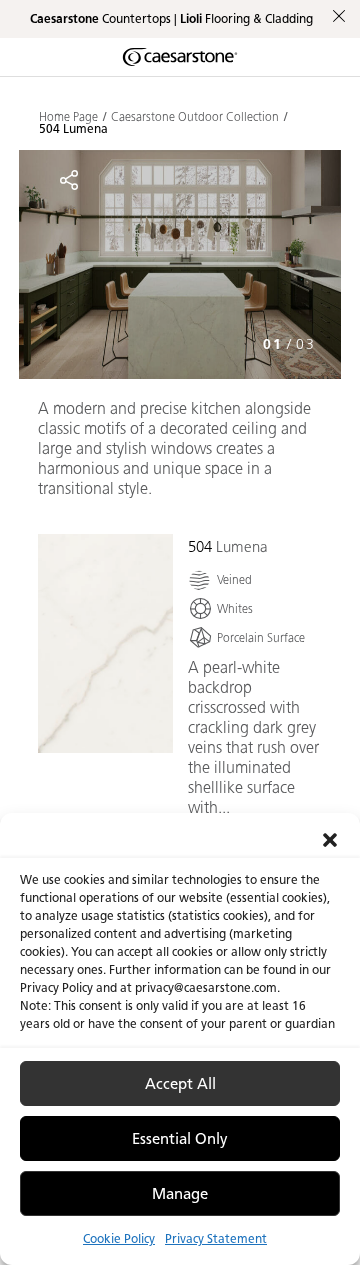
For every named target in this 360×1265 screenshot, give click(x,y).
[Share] (69, 180)
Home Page (68, 117)
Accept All (180, 1084)
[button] (330, 838)
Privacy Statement (216, 1238)
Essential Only (180, 1139)
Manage (180, 1194)
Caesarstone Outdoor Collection (195, 117)
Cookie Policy (119, 1238)
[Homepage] (180, 57)
